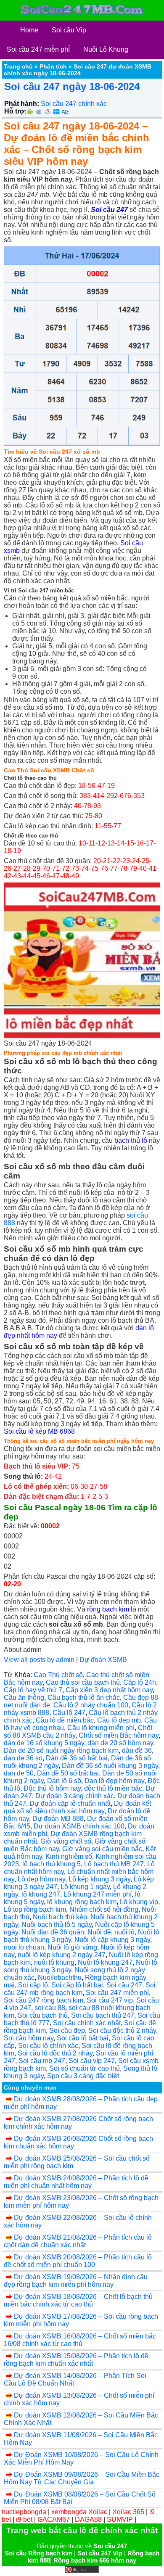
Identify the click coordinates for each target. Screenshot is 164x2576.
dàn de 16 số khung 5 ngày (44, 1743)
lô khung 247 (41, 1894)
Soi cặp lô (33, 1985)
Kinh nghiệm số (69, 1856)
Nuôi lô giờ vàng (72, 1947)
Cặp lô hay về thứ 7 (33, 1690)
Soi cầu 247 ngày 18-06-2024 (72, 86)
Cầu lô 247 (69, 1713)
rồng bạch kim (108, 1609)
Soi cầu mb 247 (42, 2061)
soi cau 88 (50, 2008)
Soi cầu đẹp (67, 2030)
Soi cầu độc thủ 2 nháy (122, 2030)
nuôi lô (124, 1932)
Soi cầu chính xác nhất (87, 2023)
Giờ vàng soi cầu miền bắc (102, 1849)
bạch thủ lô (131, 1140)
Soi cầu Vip (69, 30)
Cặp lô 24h (140, 1682)
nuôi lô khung (54, 1962)
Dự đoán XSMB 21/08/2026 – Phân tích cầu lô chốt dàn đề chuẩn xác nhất (78, 2241)
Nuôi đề (99, 1932)
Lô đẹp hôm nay (41, 1879)
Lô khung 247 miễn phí (98, 1894)
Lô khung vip (139, 1902)
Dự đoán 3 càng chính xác (75, 1796)
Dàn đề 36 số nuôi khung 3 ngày (110, 1766)
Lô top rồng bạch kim (35, 1909)
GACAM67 (54, 2519)
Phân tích (53, 66)
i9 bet (24, 2519)
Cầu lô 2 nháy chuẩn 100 (91, 1705)
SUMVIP (120, 2519)
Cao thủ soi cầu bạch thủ (83, 1682)
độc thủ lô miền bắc (113, 1788)
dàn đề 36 (137, 1750)
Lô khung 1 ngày (85, 1887)
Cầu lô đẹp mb (119, 1720)
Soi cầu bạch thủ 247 (103, 2015)
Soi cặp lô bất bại (77, 1985)
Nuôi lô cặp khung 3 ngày (112, 1940)
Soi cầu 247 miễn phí (117, 1993)
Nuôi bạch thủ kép (60, 1917)
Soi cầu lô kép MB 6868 (39, 1431)
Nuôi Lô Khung (106, 49)
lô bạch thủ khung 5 (52, 1864)
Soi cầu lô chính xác (48, 2046)
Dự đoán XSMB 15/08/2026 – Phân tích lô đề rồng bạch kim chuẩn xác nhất (76, 2360)
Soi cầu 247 (124, 1985)
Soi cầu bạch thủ (43, 2015)
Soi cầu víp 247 (92, 2061)
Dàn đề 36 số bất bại (77, 1758)
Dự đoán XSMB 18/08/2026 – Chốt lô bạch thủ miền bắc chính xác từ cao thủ (78, 2300)
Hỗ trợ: (15, 111)
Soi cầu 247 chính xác (74, 104)
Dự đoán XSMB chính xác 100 (79, 1826)
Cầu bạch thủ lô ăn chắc (84, 1698)
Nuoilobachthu (60, 1978)
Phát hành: (22, 104)
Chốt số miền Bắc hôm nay (119, 1735)
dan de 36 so (23, 1758)
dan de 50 (19, 1773)
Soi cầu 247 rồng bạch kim (44, 2000)
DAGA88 (88, 2519)
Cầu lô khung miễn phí (101, 1728)
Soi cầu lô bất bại (83, 2038)
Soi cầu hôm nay (29, 2038)
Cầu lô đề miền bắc (65, 1720)
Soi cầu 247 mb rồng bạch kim (80, 1989)
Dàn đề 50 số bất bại (68, 1773)
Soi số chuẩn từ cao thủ (85, 2068)
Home (29, 30)
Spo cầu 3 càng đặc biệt (83, 2076)
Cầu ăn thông (24, 1698)
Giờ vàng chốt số (66, 1841)
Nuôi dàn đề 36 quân (53, 1932)
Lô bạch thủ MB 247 (114, 1864)
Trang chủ (18, 66)
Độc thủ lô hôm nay (52, 1788)
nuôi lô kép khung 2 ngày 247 (62, 1955)
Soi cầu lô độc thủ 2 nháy (55, 2053)
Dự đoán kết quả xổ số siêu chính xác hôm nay (77, 1807)
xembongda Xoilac (79, 2512)
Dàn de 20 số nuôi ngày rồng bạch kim (61, 1750)
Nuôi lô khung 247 (105, 1962)
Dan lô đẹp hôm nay (114, 1781)
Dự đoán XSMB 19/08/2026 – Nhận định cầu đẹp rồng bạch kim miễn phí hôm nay (76, 2281)
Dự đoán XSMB (103, 1660)
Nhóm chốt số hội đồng (104, 1909)
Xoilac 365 (128, 2512)
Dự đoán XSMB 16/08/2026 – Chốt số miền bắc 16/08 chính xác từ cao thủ (80, 2340)
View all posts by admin (39, 1660)
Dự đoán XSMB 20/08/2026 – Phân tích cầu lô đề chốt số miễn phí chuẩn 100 (78, 2261)
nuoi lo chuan (24, 1947)
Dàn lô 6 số (64, 1781)
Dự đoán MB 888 (58, 1819)
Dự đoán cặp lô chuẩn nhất (70, 1803)
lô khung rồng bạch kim (82, 1902)
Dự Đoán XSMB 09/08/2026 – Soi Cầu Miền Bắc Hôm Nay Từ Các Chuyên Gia (82, 2478)
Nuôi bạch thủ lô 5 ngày (57, 1925)
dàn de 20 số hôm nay (120, 1743)
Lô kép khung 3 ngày (99, 1879)
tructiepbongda (24, 2512)
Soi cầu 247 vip (110, 2000)
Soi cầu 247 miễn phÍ (38, 49)
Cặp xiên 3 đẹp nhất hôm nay (109, 1690)
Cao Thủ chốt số (58, 1675)
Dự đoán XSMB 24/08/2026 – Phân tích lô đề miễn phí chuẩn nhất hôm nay (76, 2182)
